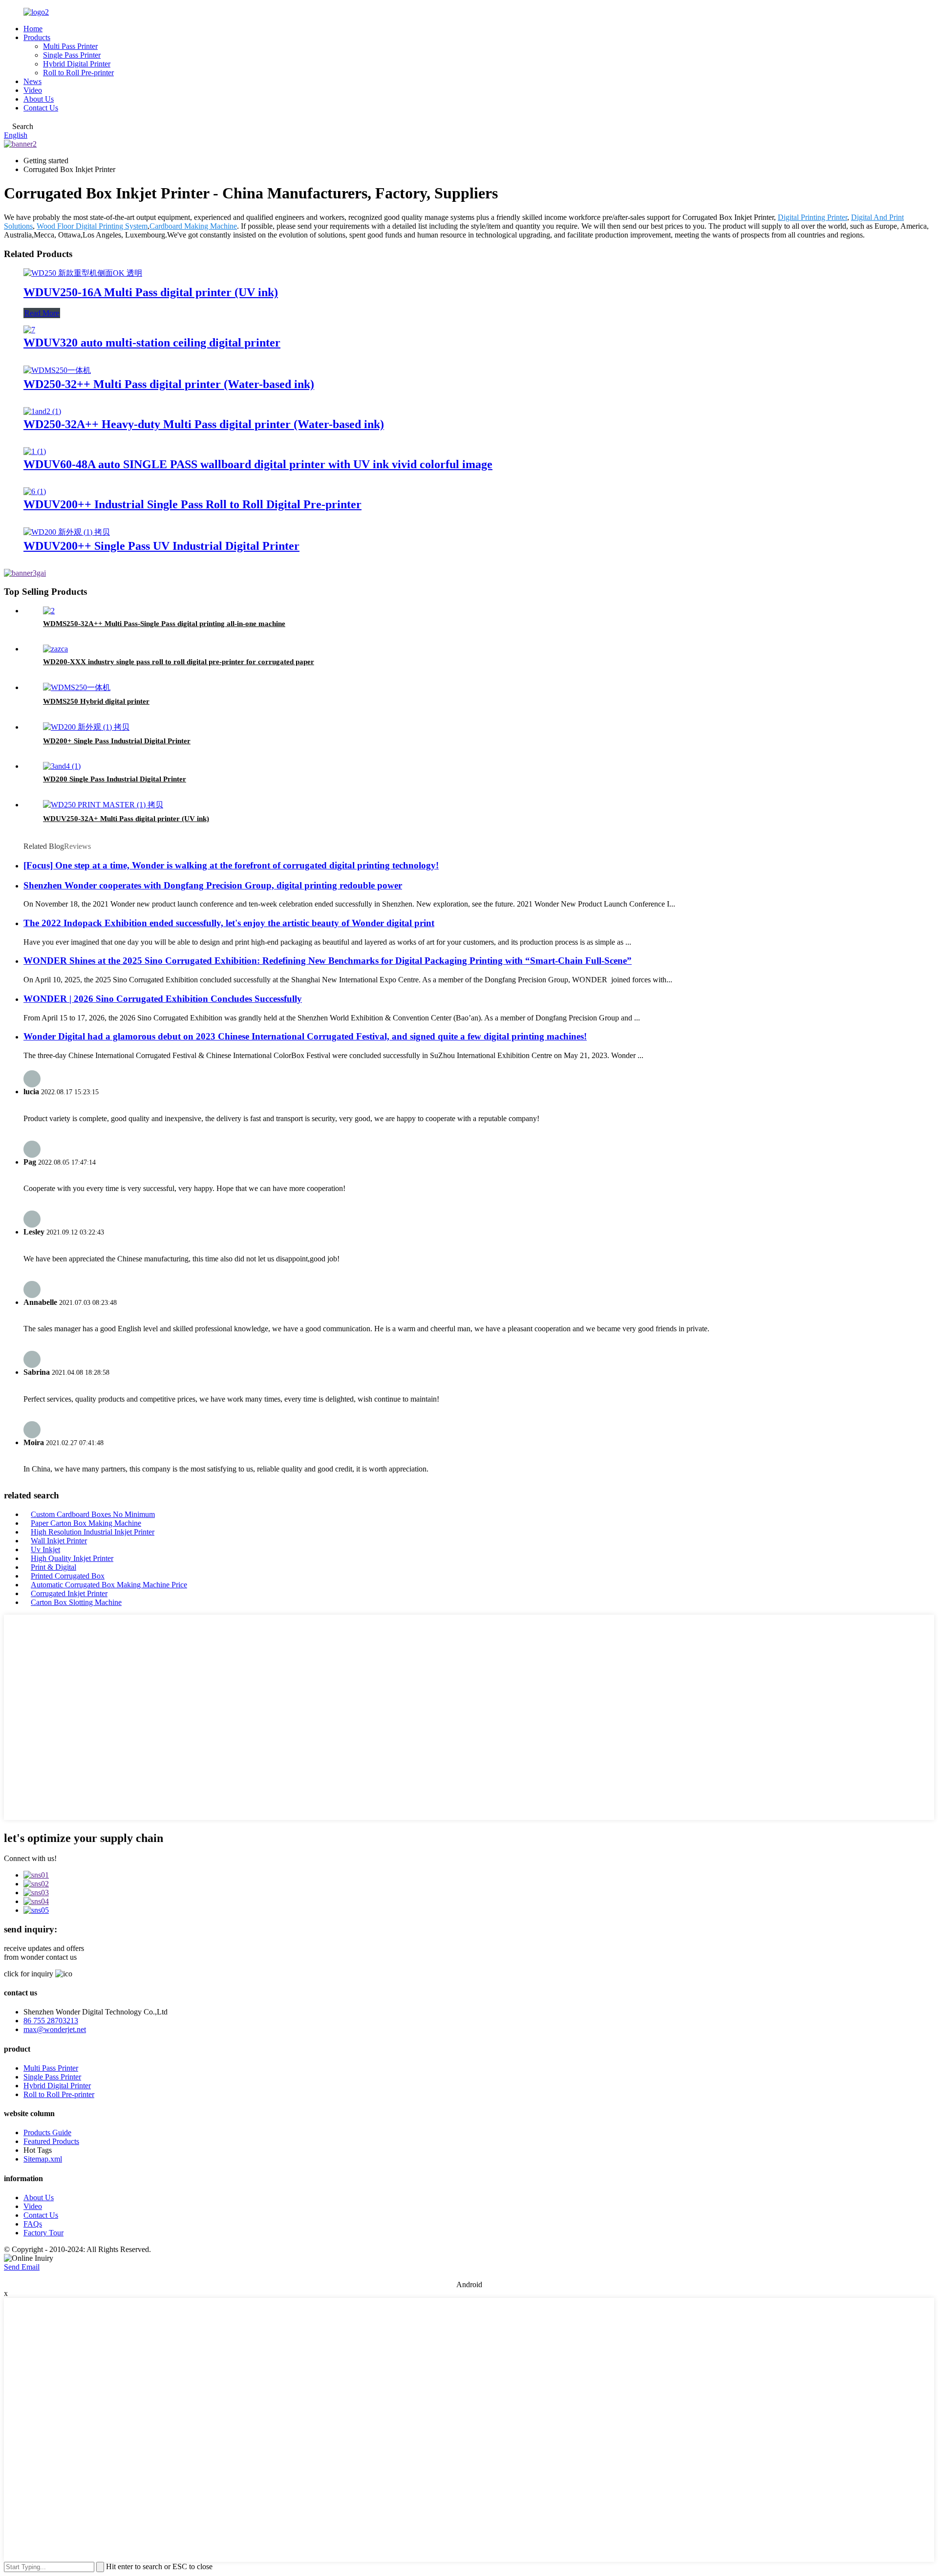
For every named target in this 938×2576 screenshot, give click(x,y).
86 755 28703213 (51, 2021)
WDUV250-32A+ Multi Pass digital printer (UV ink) (126, 819)
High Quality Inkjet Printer (72, 1558)
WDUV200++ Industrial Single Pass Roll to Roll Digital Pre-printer (192, 504)
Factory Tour (43, 2233)
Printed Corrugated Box (68, 1576)
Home (33, 29)
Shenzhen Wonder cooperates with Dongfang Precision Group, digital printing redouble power (213, 885)
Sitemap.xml (43, 2159)
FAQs (33, 2224)
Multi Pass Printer (70, 46)
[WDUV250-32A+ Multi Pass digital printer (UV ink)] (103, 805)
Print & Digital (53, 1567)
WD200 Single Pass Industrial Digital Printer (115, 779)
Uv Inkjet (45, 1549)
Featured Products (51, 2141)
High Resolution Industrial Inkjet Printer (93, 1532)
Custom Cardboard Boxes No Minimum (93, 1514)
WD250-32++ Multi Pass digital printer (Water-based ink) (169, 384)
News (32, 81)
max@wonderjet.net (55, 2029)
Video (33, 90)
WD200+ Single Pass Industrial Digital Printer (117, 741)
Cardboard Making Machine (193, 226)
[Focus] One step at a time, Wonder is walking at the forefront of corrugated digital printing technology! (231, 865)
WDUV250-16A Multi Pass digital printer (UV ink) (151, 292)
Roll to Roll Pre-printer (78, 73)
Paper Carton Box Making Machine (86, 1523)
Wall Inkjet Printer (59, 1541)
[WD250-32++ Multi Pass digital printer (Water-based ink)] (57, 370)
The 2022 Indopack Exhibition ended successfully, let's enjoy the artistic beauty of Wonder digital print (229, 923)
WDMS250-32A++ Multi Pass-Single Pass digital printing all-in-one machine (164, 624)
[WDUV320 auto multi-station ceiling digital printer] (29, 330)
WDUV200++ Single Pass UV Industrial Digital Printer (161, 546)
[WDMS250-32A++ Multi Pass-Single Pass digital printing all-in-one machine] (49, 611)
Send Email (22, 2267)
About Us (39, 99)
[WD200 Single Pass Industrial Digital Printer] (62, 766)
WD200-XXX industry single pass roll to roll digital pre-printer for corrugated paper (179, 662)
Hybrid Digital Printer (77, 64)
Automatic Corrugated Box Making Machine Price (109, 1585)
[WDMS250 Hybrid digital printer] (77, 687)
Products (37, 37)
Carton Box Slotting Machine (76, 1602)
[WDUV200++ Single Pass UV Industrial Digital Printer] (67, 532)
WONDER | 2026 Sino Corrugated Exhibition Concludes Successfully (163, 999)
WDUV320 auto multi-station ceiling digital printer (152, 343)
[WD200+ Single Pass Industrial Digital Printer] (86, 727)
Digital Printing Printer (812, 217)
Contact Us (41, 108)
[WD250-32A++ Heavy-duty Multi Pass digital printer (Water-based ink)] (42, 411)
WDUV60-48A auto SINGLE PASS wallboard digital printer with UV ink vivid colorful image (258, 464)
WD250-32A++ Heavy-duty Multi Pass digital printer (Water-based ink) (204, 424)
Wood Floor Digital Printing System (92, 226)
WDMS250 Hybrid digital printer (96, 701)
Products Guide (47, 2132)
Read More (42, 313)
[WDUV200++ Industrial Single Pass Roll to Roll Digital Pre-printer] (35, 491)
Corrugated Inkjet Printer (69, 1593)
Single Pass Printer (72, 55)
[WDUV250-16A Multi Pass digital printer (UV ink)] (83, 273)
